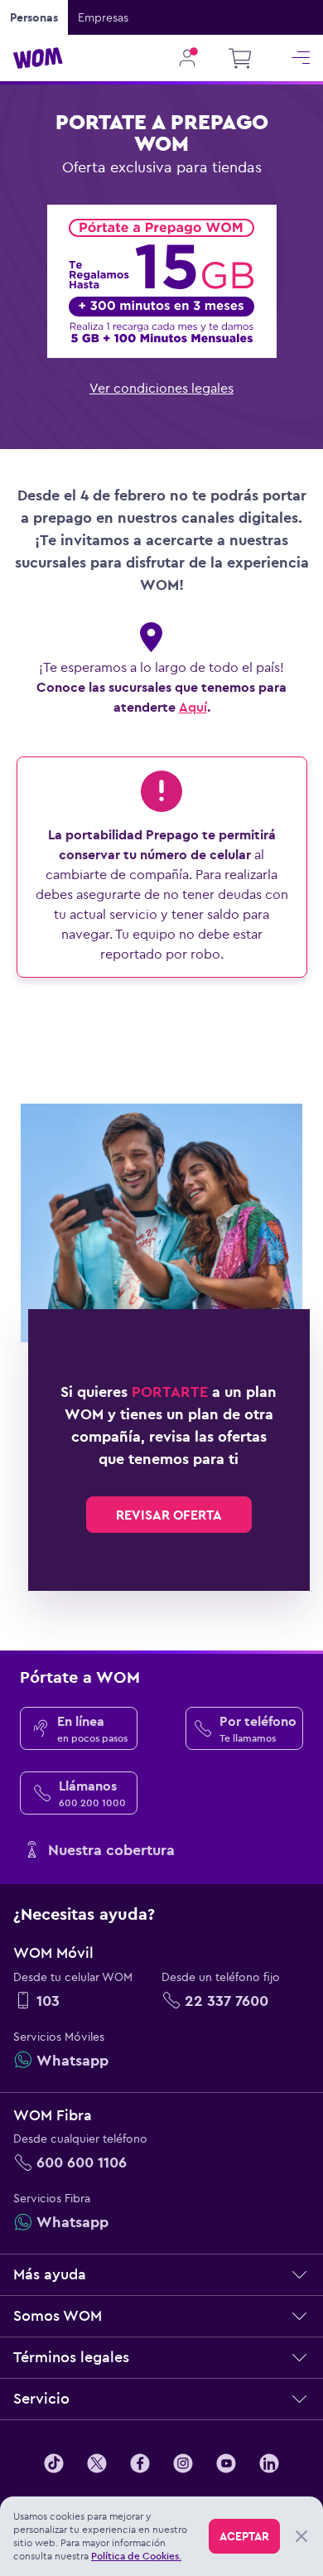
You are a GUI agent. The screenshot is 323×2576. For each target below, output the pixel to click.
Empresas (103, 17)
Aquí (193, 707)
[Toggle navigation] (301, 58)
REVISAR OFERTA (169, 1515)
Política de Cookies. (136, 2556)
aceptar (244, 2536)
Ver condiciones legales (161, 388)
